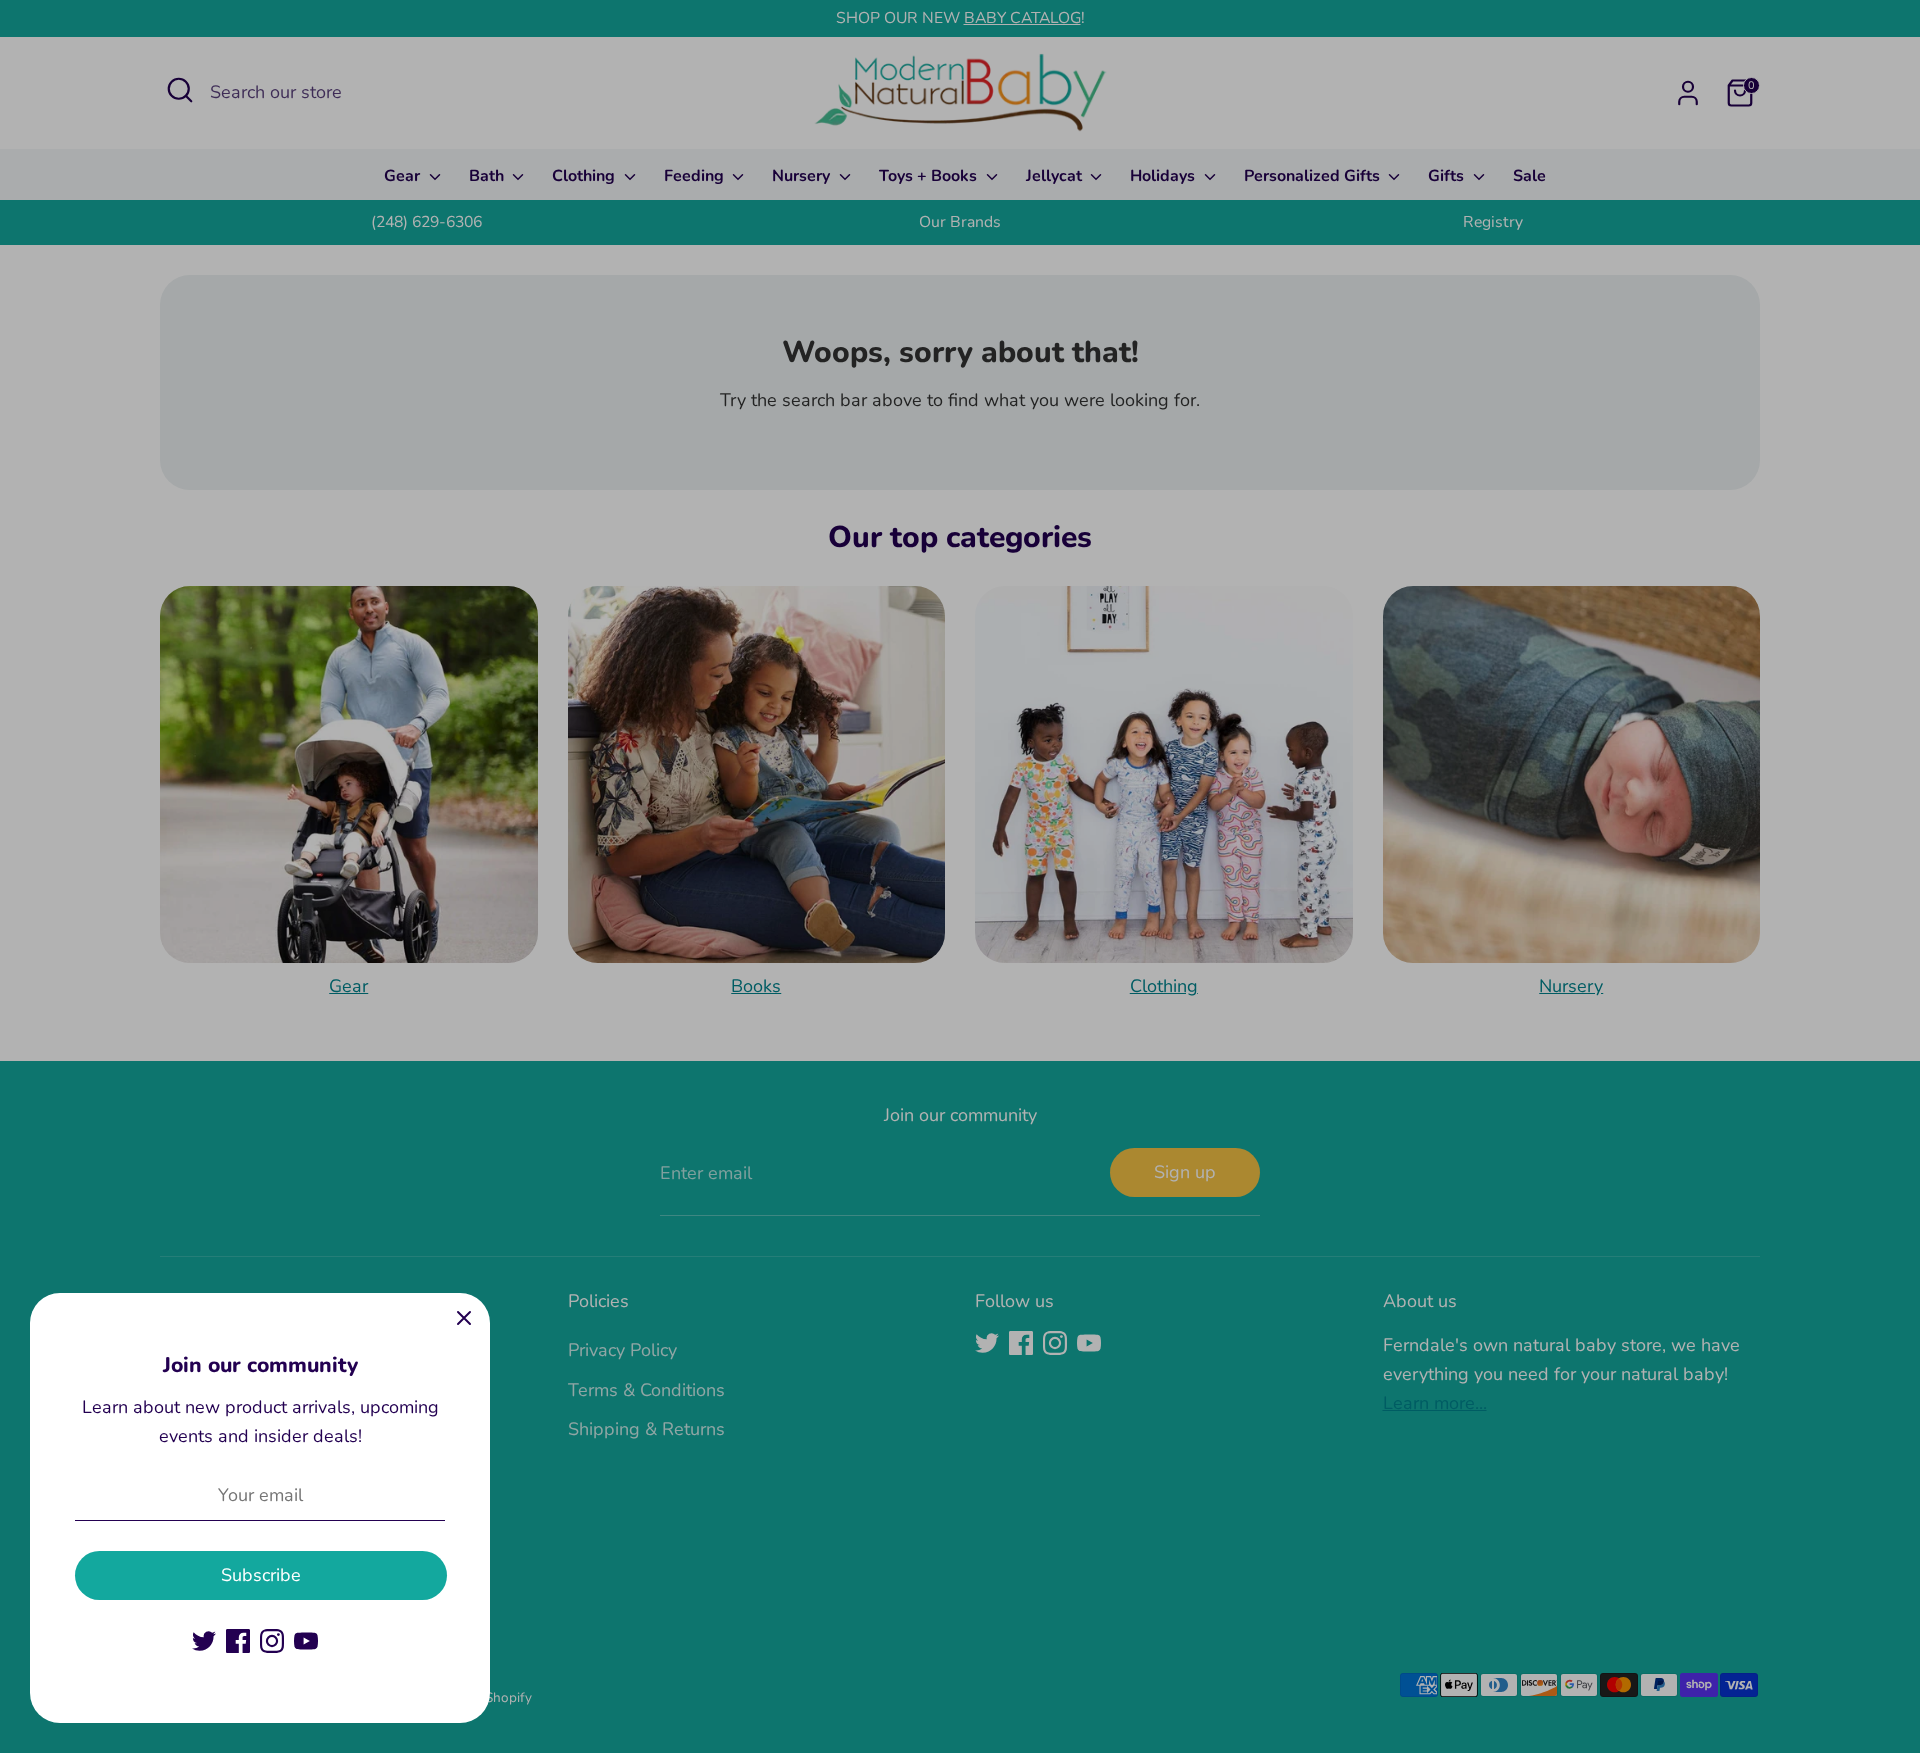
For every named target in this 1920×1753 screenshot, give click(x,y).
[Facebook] (238, 1641)
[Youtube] (306, 1641)
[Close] (464, 1319)
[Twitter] (204, 1641)
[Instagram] (272, 1641)
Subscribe (261, 1575)
